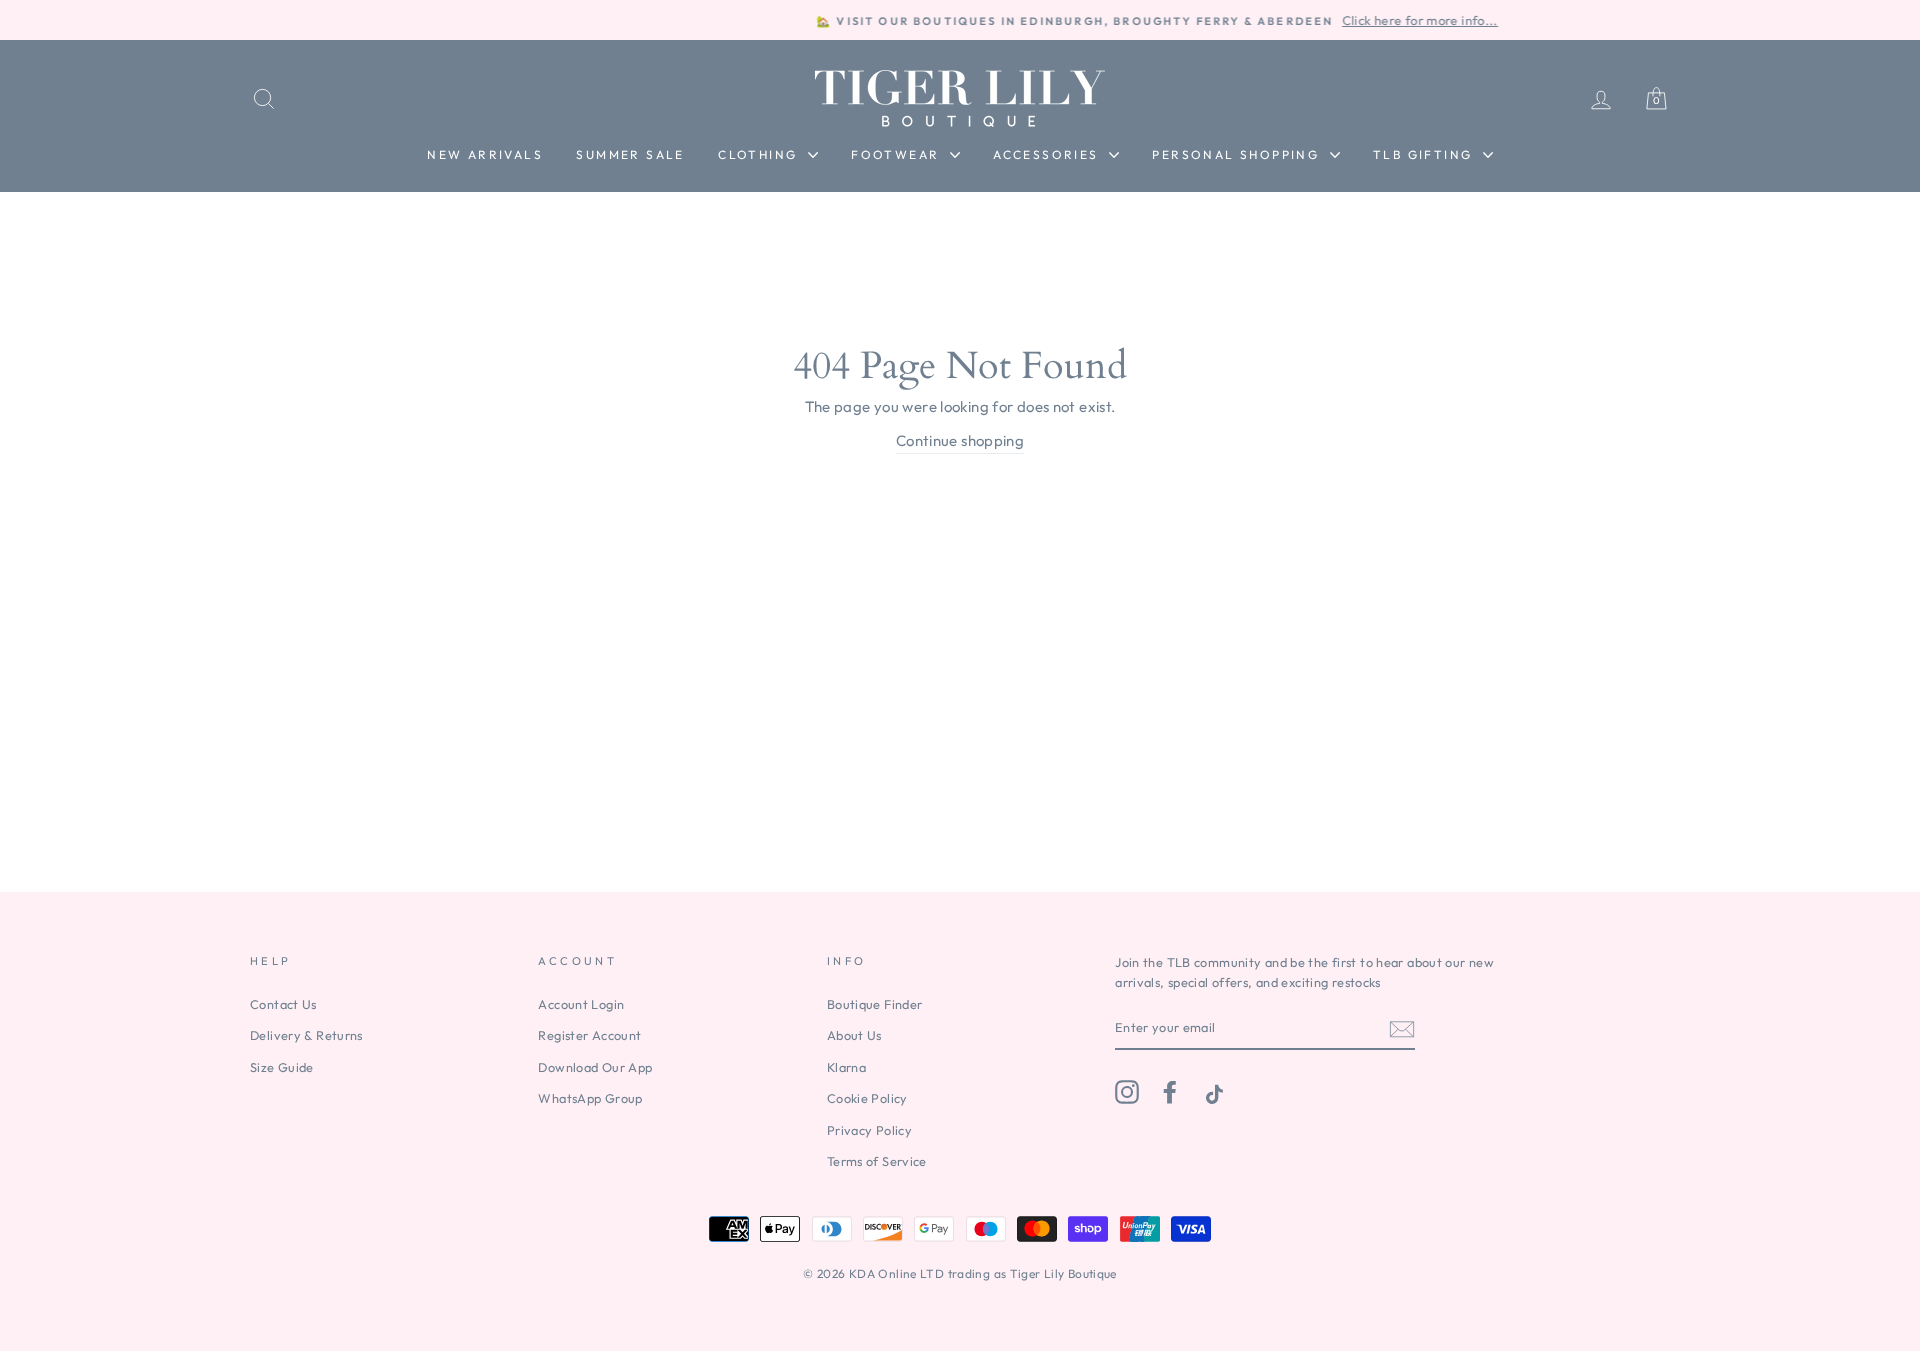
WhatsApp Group (590, 1098)
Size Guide (282, 1067)
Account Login (581, 1004)
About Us (854, 1035)
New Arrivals (485, 154)
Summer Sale (630, 154)
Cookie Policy (867, 1098)
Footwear (898, 154)
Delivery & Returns (306, 1035)
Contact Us (283, 1004)
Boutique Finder (875, 1004)
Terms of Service (877, 1161)
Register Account (589, 1035)
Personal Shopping (1238, 154)
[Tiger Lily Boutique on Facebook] (1170, 1092)
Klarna (846, 1067)
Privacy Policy (869, 1130)
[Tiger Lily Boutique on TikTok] (1212, 1092)
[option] (960, 20)
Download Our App (595, 1067)
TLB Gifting (1425, 154)
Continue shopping (960, 440)
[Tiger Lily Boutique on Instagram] (1127, 1092)
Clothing (760, 154)
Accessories (1048, 154)
